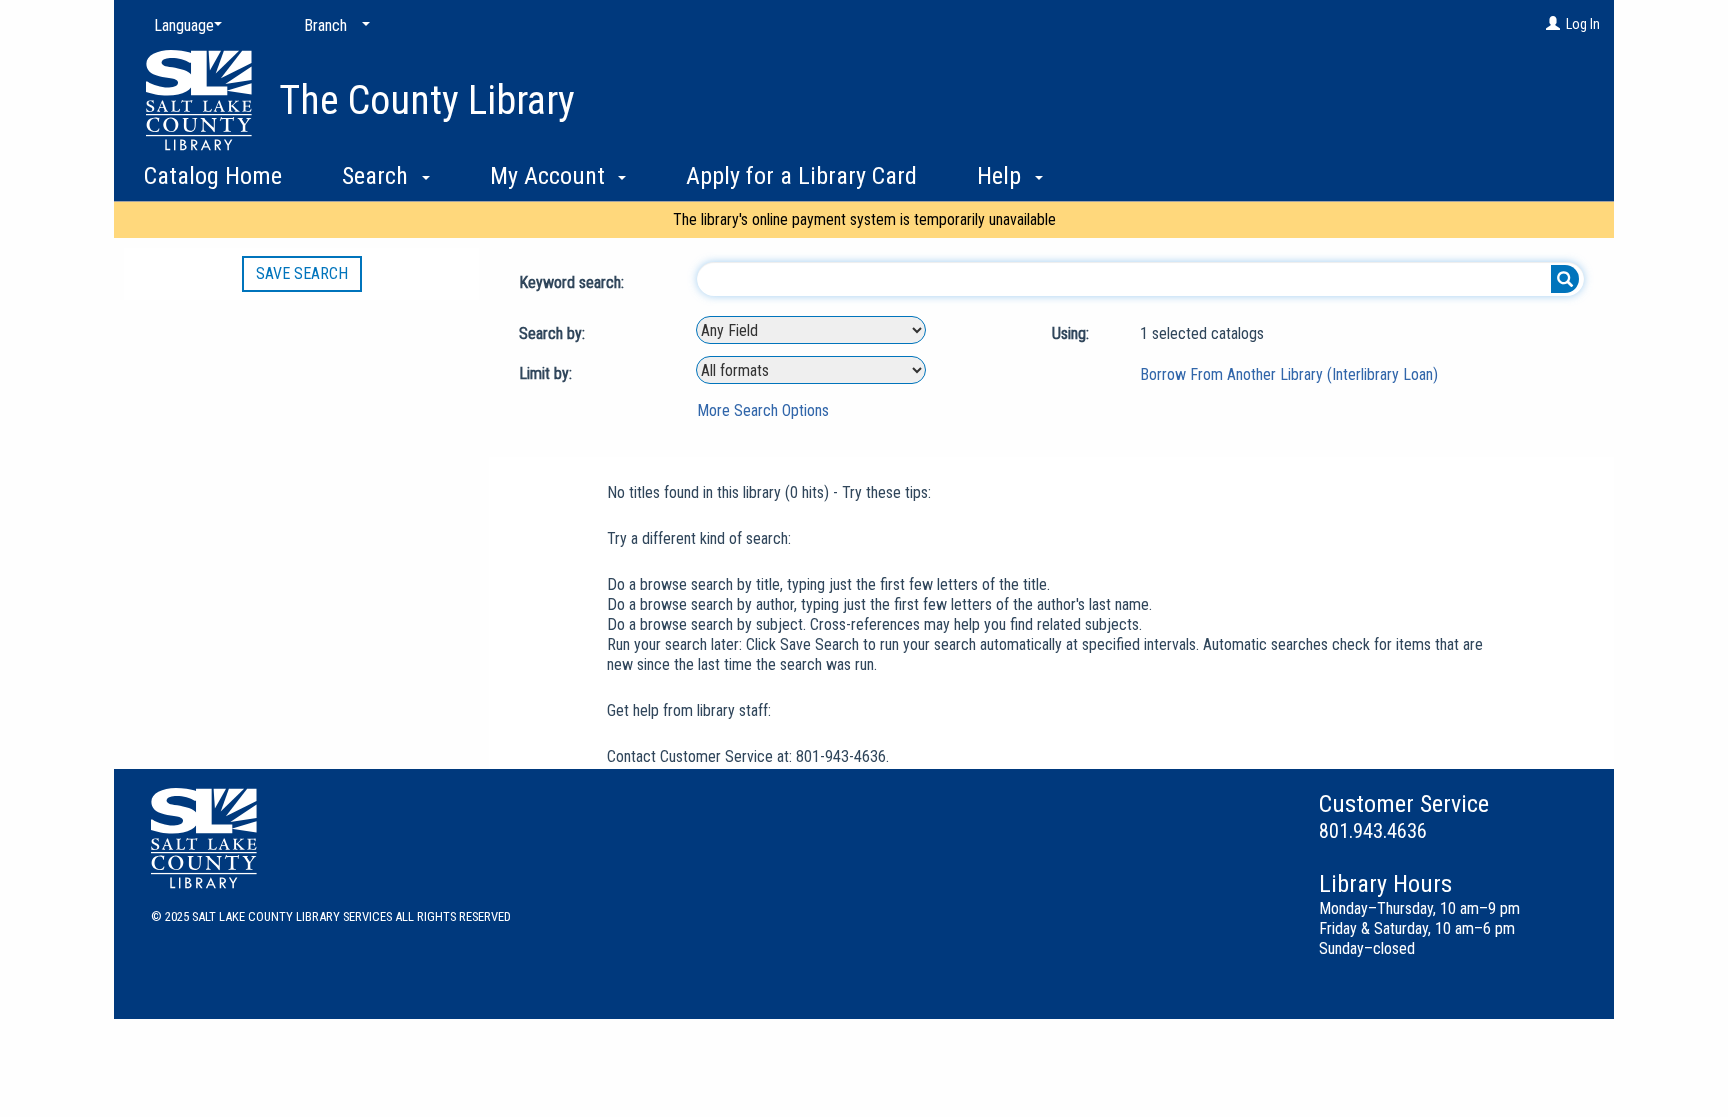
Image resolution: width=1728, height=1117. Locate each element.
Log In (1583, 24)
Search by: (554, 333)
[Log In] (1553, 24)
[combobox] (811, 330)
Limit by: (547, 373)
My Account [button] (550, 176)
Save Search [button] (302, 273)
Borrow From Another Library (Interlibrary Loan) (1289, 374)
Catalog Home (213, 176)
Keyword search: (573, 282)
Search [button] (378, 176)
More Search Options (763, 410)
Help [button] (1002, 176)
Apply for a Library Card (801, 176)
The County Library (427, 100)
